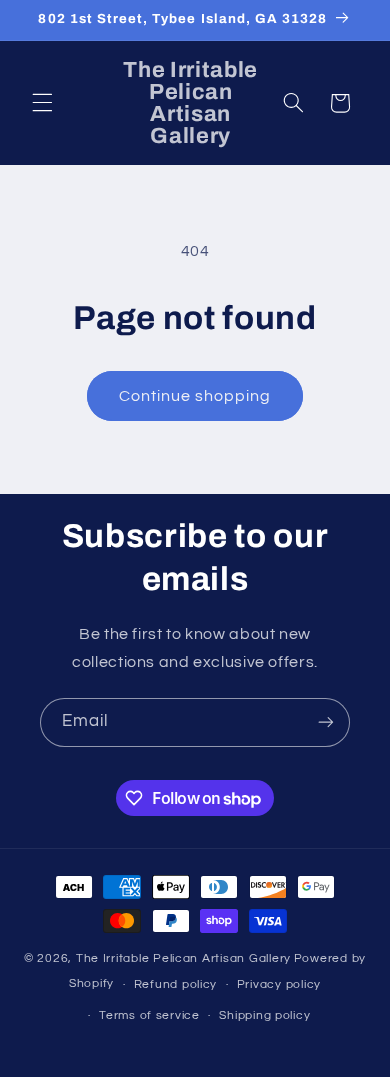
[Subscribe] (326, 722)
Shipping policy (264, 1015)
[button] (42, 103)
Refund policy (176, 984)
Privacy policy (279, 984)
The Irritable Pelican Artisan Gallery (183, 958)
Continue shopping (195, 396)
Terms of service (149, 1015)
